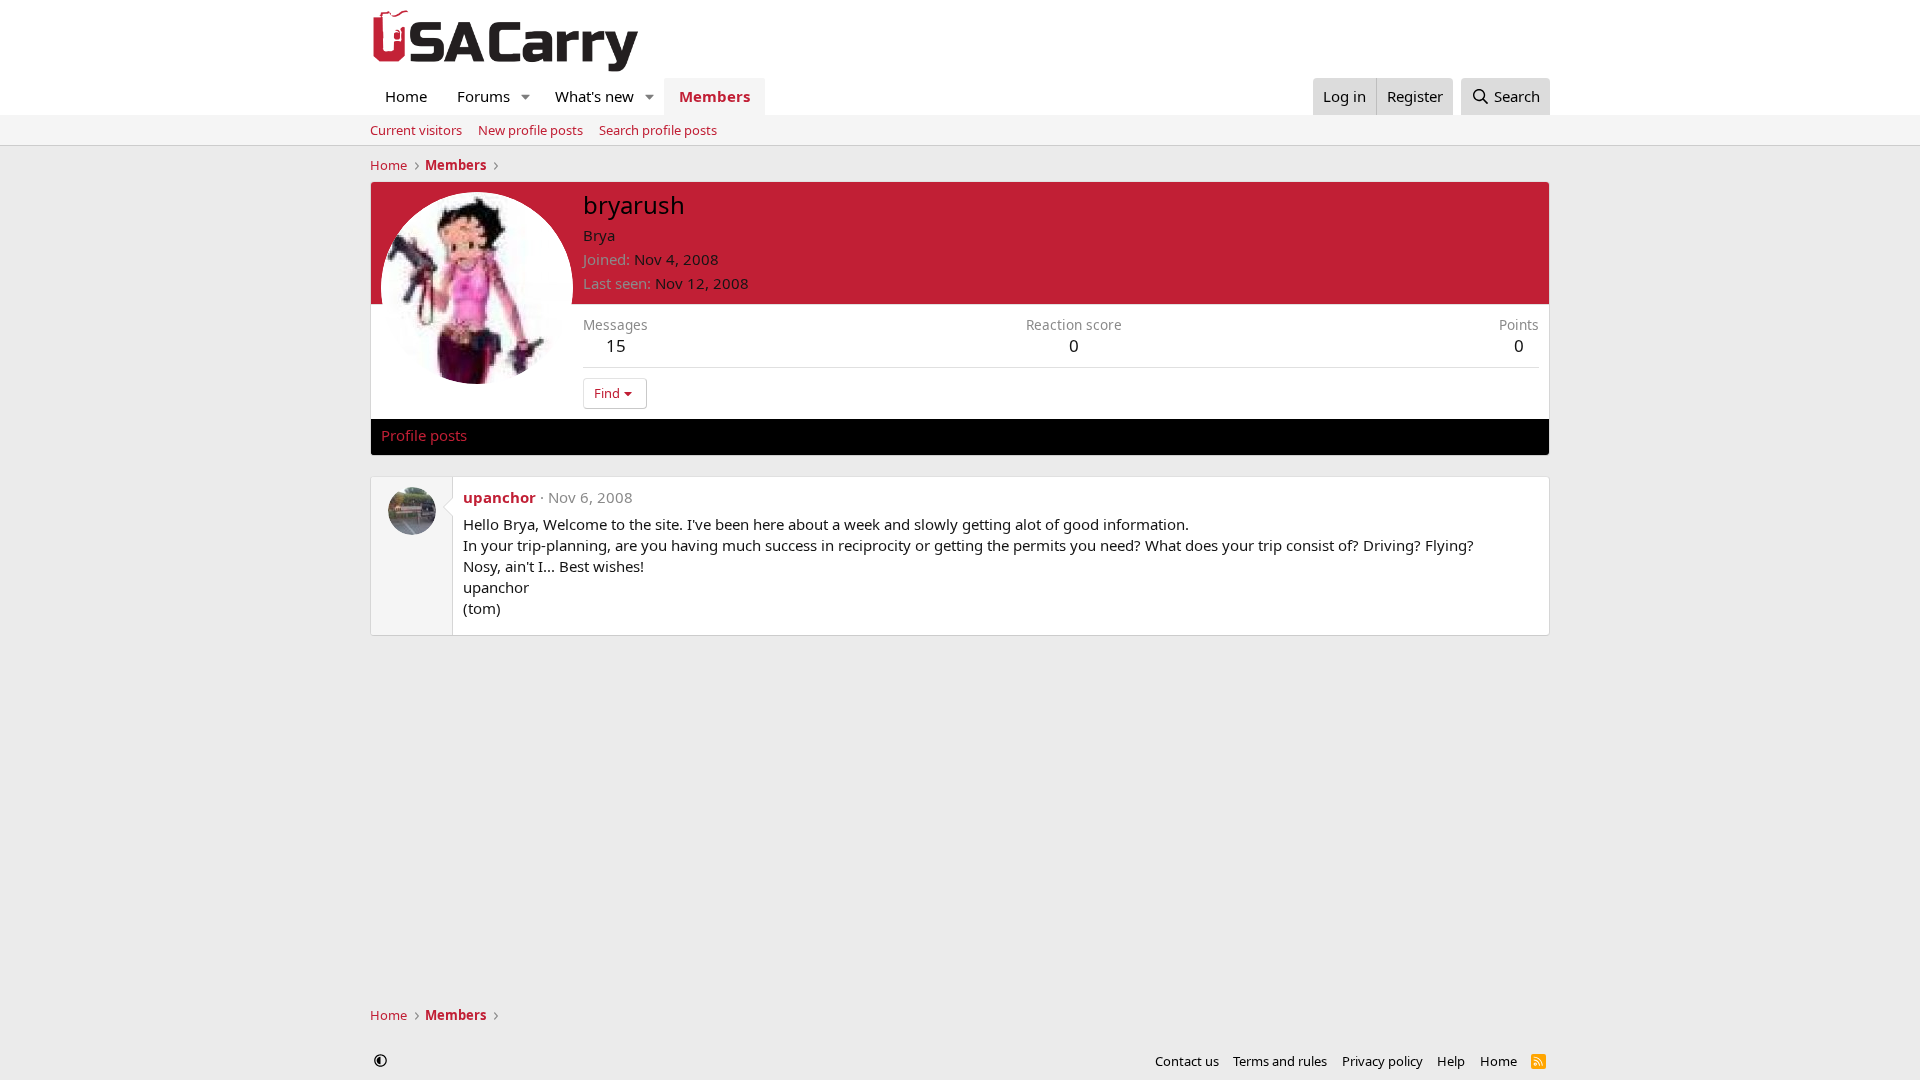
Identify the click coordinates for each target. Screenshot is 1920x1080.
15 (616, 345)
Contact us (1187, 1061)
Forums (483, 96)
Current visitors (416, 130)
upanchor (499, 497)
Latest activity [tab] (534, 435)
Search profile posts (658, 130)
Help (1451, 1061)
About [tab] (701, 435)
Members (714, 96)
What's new (594, 96)
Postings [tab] (630, 435)
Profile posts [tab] (424, 435)
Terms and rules (1280, 1061)
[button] (526, 96)
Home (406, 96)
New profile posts (530, 130)
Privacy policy (1382, 1061)
